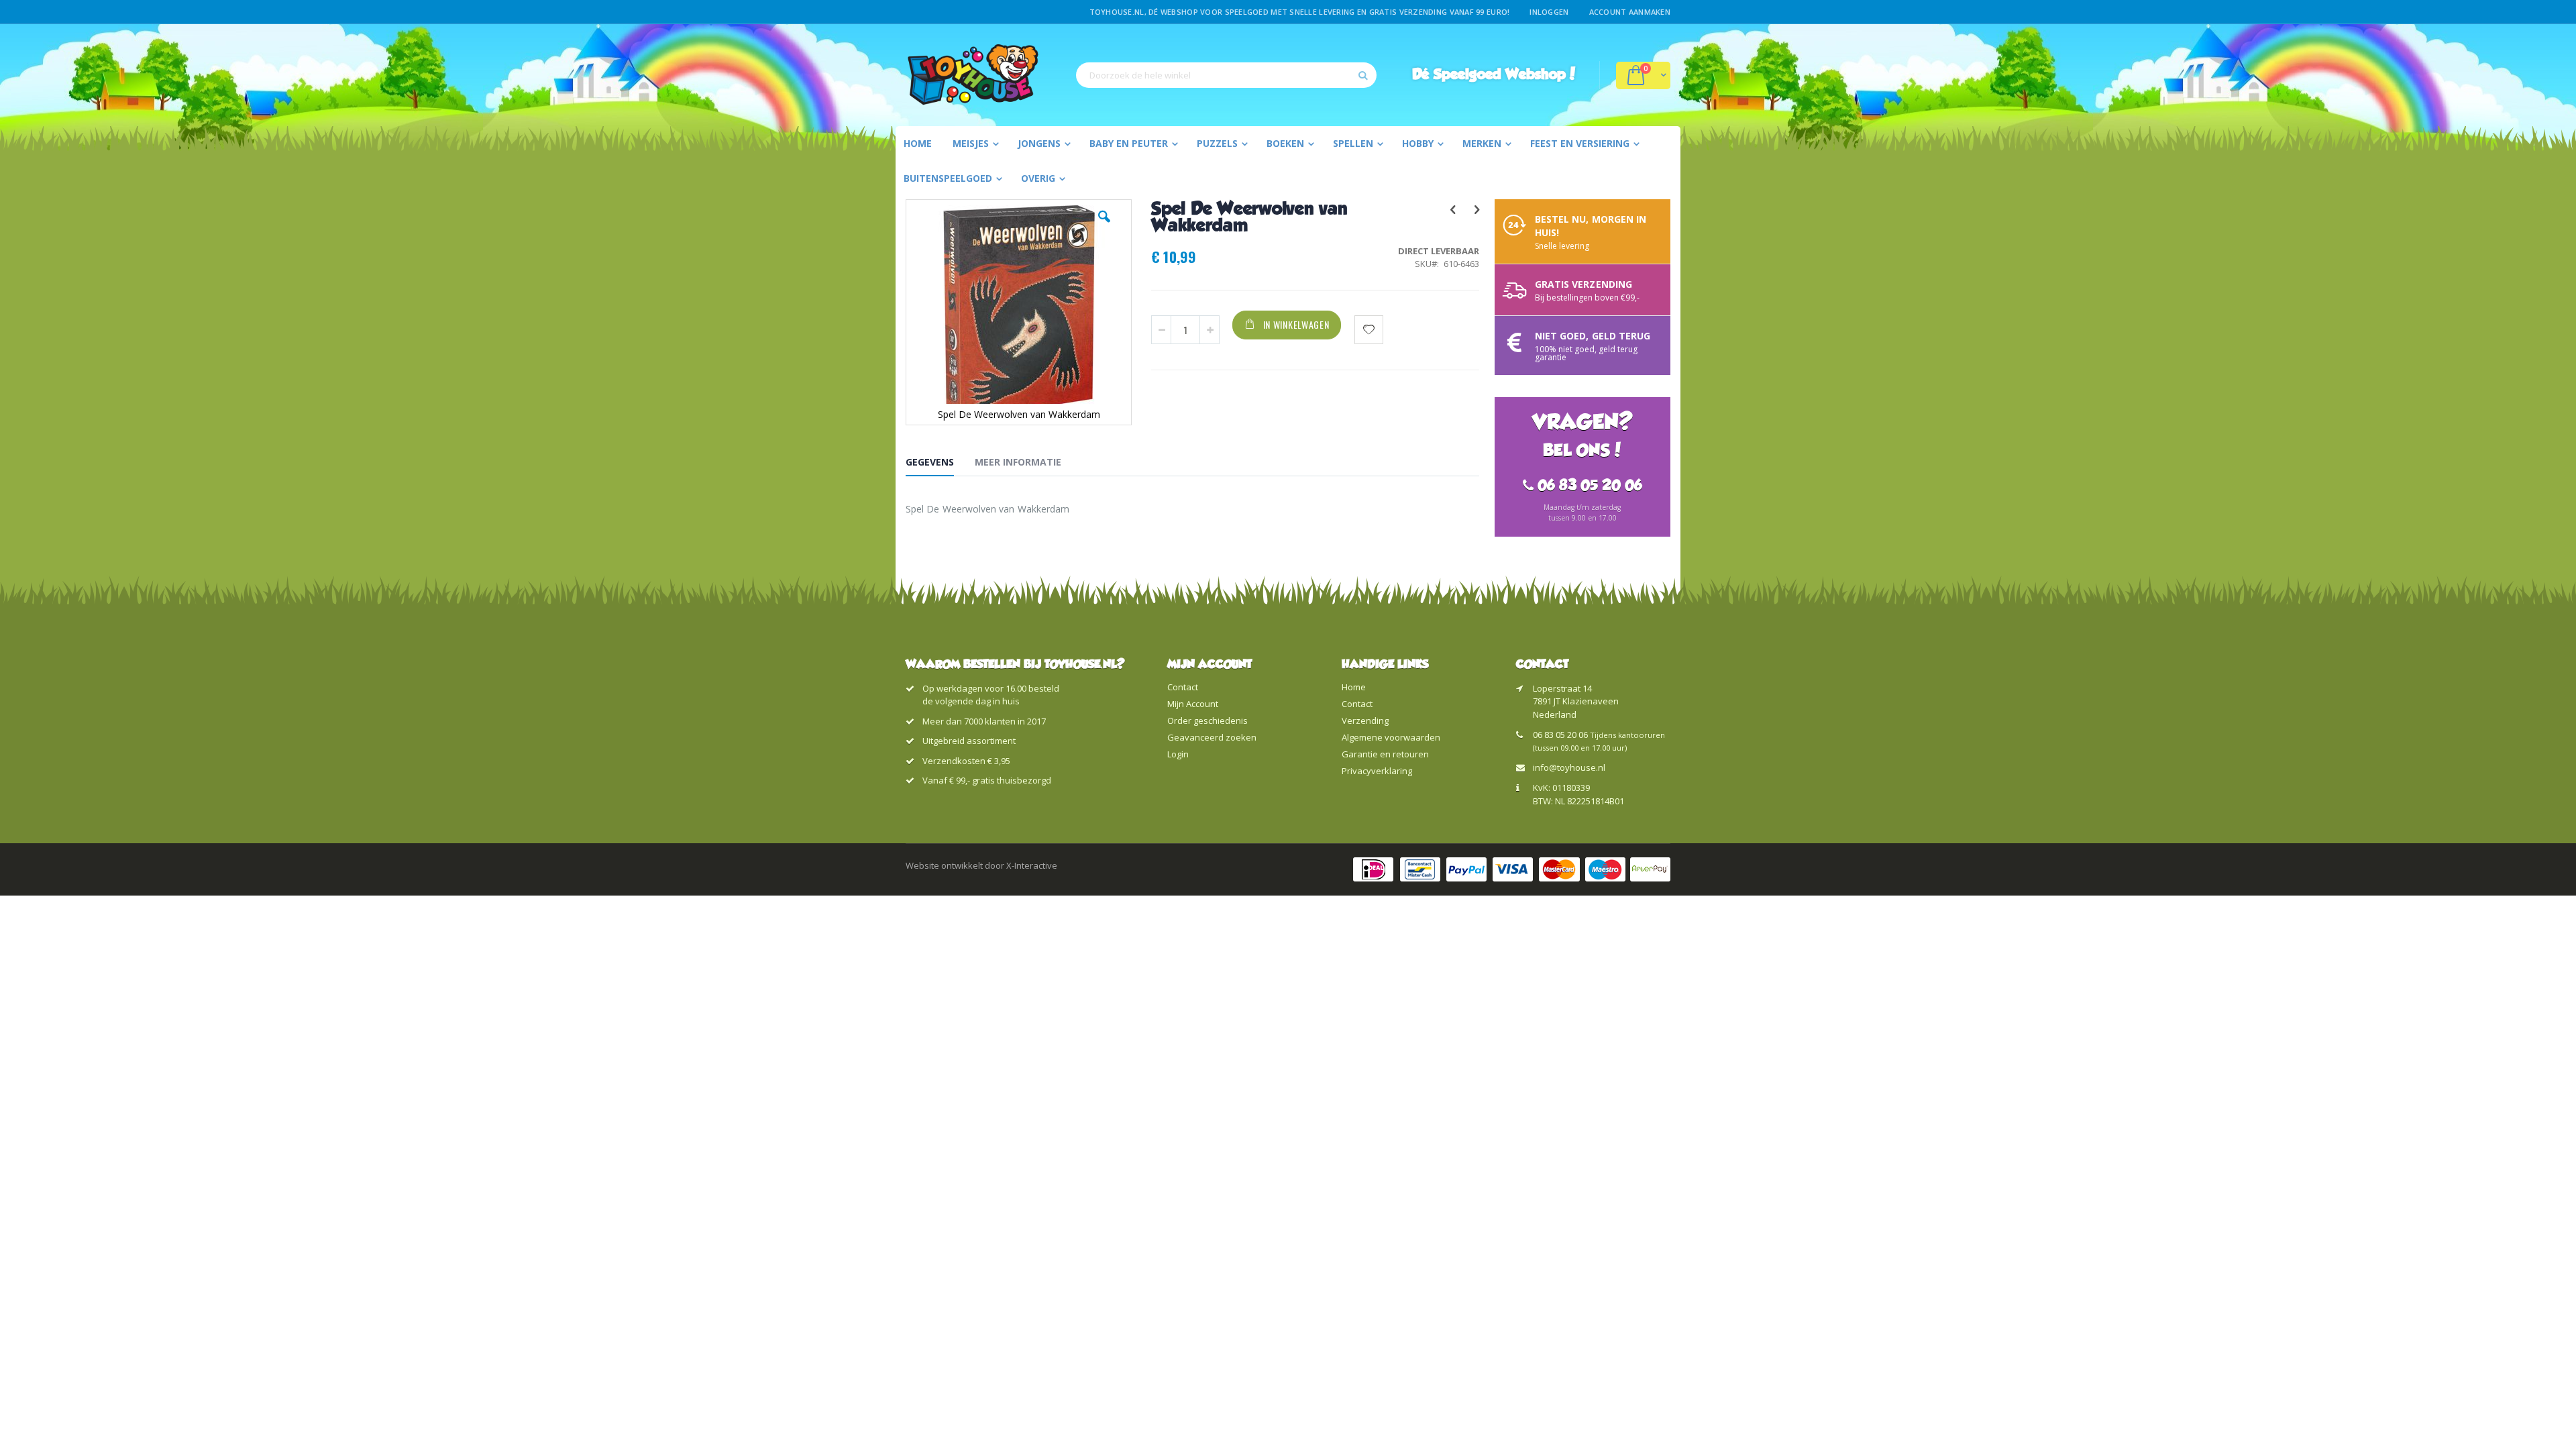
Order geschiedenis (1207, 720)
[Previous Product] (1452, 209)
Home (1354, 687)
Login (1178, 754)
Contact (1183, 687)
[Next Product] (1476, 209)
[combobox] (1226, 75)
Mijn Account (1193, 704)
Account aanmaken (1630, 12)
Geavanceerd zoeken (1212, 737)
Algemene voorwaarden (1391, 737)
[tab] (940, 464)
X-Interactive (1032, 865)
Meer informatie (1018, 462)
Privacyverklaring (1377, 771)
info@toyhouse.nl (1569, 767)
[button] (1104, 227)
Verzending (1365, 720)
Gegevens (930, 462)
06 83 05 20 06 (1560, 735)
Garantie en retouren (1385, 754)
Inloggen (1549, 12)
